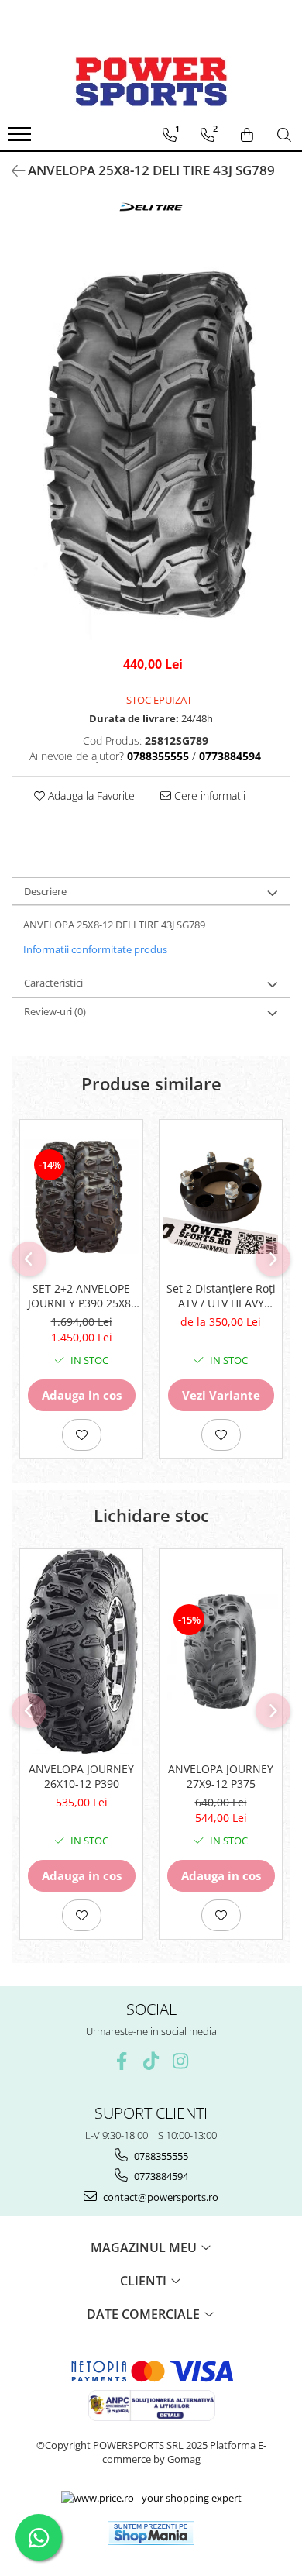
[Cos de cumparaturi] (247, 135)
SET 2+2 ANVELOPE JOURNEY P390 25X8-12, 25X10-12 (81, 1296)
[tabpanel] (151, 446)
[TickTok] (151, 2061)
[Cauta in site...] (284, 135)
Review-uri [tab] (55, 1011)
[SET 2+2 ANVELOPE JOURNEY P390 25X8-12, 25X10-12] (81, 1197)
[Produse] (21, 139)
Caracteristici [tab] (53, 983)
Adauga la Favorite (90, 796)
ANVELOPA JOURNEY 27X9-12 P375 (221, 1776)
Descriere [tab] (45, 891)
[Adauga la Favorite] (82, 1435)
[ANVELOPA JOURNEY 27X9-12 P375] (221, 1651)
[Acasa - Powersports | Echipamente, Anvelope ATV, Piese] (151, 81)
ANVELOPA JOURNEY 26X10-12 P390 (81, 1776)
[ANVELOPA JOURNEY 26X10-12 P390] (81, 1651)
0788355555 (160, 2156)
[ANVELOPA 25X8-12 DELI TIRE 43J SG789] (151, 446)
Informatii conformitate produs (95, 949)
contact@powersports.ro (160, 2197)
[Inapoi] (12, 171)
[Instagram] (181, 2061)
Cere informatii (208, 796)
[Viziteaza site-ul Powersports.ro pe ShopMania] (151, 2533)
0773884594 (160, 2176)
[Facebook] (122, 2061)
